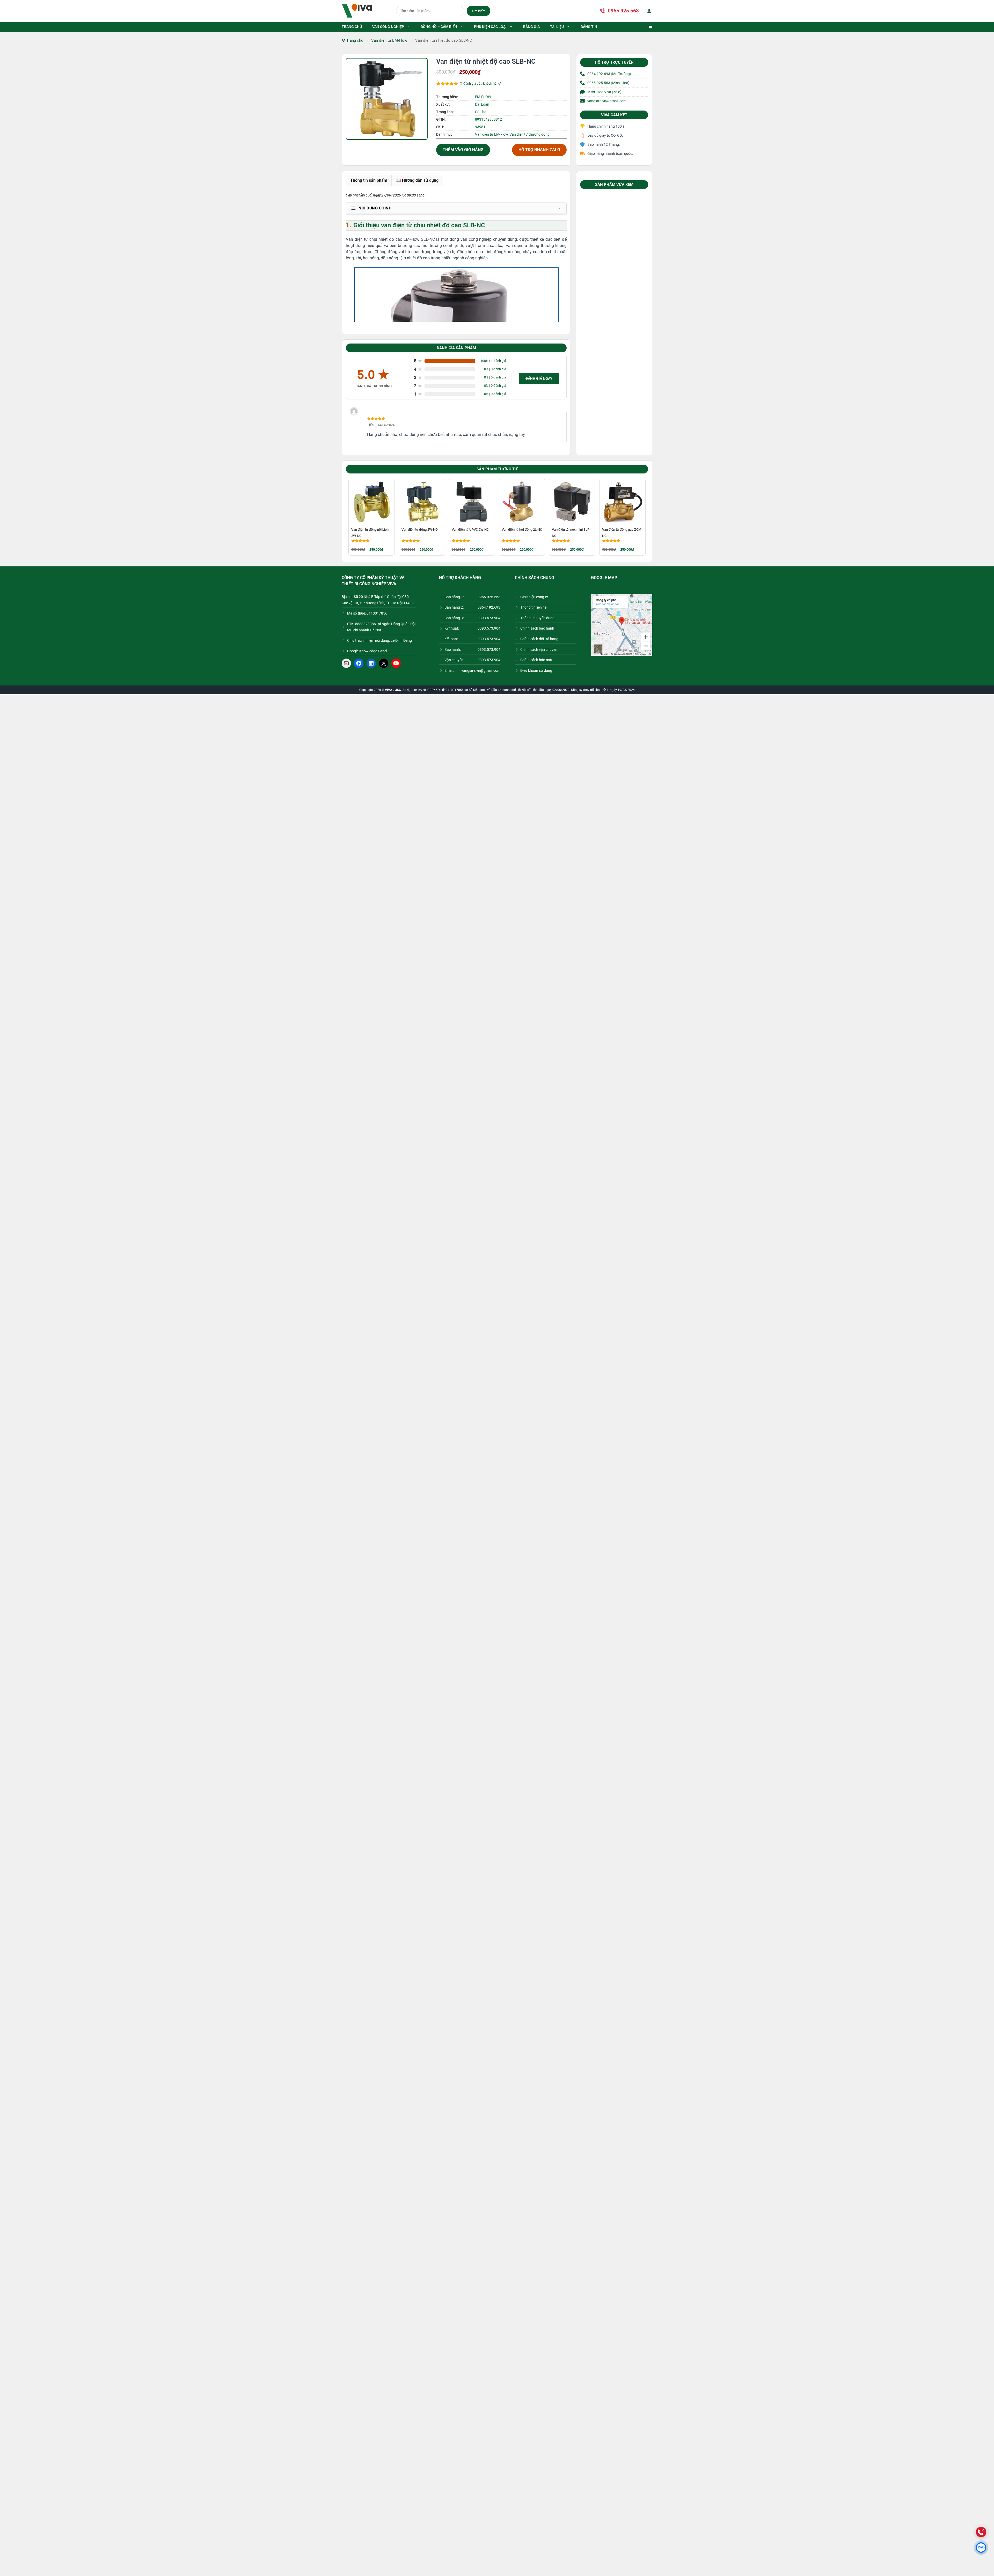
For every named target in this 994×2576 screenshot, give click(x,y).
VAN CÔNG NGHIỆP (388, 27)
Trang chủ (355, 40)
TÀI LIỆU (557, 27)
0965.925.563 (623, 11)
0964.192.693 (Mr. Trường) (609, 74)
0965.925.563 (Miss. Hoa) (608, 83)
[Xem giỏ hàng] (648, 27)
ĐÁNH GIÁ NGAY (539, 378)
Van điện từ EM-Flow (389, 40)
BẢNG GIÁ (531, 27)
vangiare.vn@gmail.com (607, 101)
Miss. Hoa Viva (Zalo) (604, 92)
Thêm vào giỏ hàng (463, 150)
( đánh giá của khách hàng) (481, 83)
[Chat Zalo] (981, 2548)
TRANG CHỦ (352, 27)
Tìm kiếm (478, 11)
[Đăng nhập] (648, 11)
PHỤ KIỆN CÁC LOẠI (490, 27)
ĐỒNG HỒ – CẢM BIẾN (439, 27)
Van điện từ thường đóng (529, 134)
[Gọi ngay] (981, 2532)
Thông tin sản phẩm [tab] (369, 180)
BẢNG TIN (589, 27)
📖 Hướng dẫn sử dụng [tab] (417, 180)
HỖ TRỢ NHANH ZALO (539, 150)
